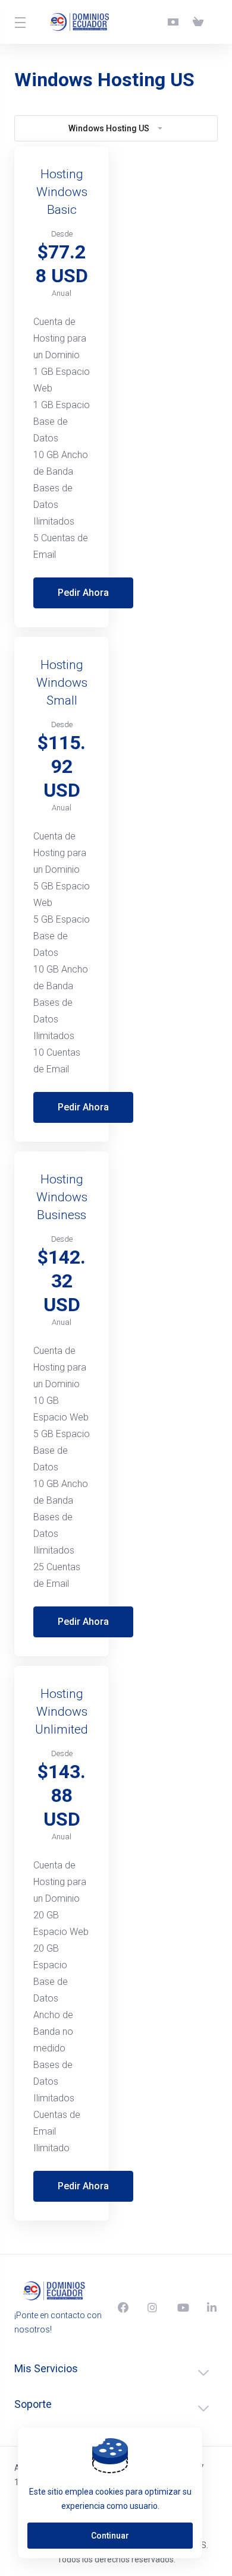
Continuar (110, 2536)
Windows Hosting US (109, 128)
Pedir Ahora (83, 593)
